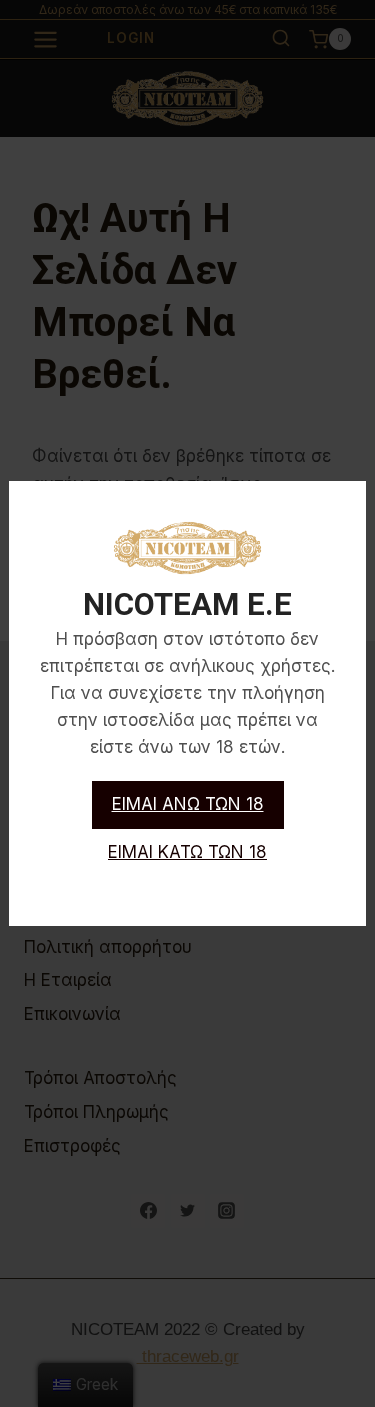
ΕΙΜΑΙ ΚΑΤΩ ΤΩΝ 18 (187, 852)
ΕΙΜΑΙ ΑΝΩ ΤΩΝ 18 (188, 804)
